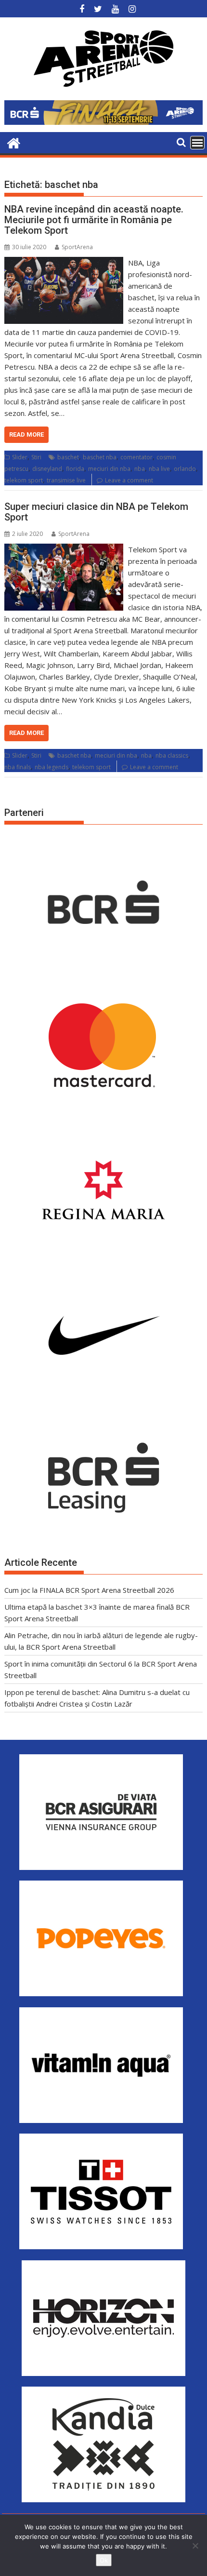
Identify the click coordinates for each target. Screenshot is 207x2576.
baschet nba (100, 457)
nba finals (18, 767)
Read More (26, 434)
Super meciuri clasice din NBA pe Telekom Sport (96, 512)
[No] (195, 2546)
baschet (68, 457)
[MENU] (197, 143)
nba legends (52, 767)
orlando (185, 469)
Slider (20, 457)
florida (75, 469)
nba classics (172, 755)
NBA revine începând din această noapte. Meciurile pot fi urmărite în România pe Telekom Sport (94, 220)
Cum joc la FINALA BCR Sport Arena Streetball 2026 (89, 1590)
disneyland (47, 469)
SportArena (77, 247)
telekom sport (24, 480)
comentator (136, 457)
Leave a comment (129, 480)
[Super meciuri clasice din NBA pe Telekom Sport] (64, 549)
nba (140, 469)
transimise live (66, 480)
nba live (159, 469)
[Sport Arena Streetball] (14, 142)
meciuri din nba (109, 469)
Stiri (36, 457)
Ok (104, 2560)
